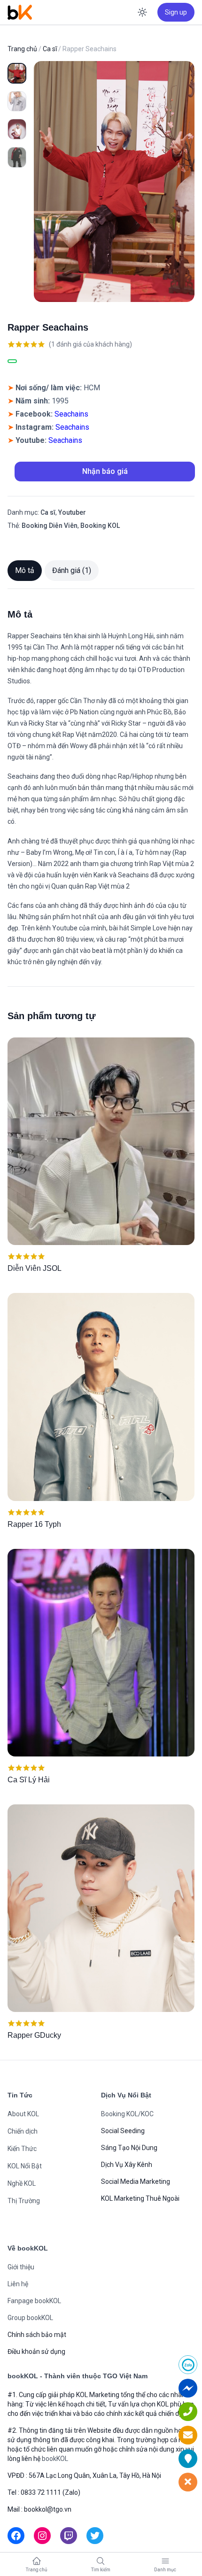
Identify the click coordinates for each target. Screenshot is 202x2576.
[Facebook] (16, 2536)
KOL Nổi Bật (25, 2166)
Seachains (71, 414)
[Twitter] (95, 2536)
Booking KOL (100, 526)
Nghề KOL (22, 2183)
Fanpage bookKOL (34, 2301)
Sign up (176, 12)
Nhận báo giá (105, 471)
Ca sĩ (50, 49)
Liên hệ (18, 2284)
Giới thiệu (21, 2267)
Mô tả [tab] (25, 570)
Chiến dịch (23, 2131)
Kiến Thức (22, 2149)
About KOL (23, 2114)
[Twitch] (69, 2536)
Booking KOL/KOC (127, 2114)
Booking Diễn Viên (50, 526)
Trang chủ (22, 49)
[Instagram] (42, 2536)
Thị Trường (24, 2201)
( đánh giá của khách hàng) (90, 344)
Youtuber (72, 512)
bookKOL (55, 2459)
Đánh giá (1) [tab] (72, 570)
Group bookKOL (30, 2318)
